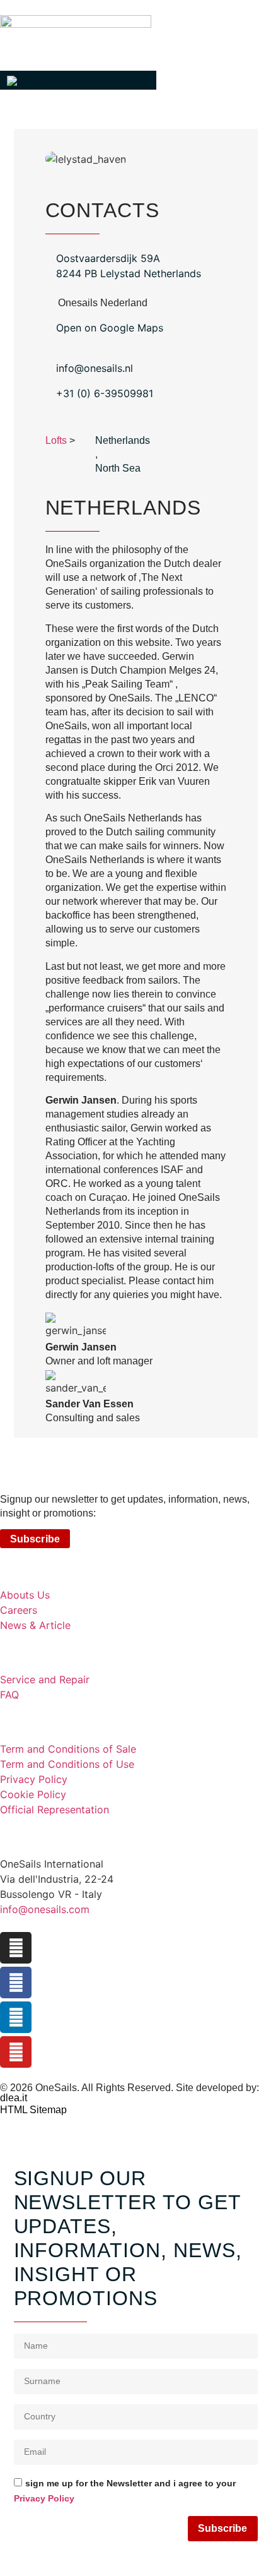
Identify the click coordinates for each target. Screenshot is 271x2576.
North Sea (118, 468)
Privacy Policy (44, 2498)
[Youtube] (16, 2052)
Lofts (56, 440)
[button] (78, 80)
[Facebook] (16, 1983)
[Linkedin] (16, 2017)
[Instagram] (16, 1948)
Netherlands (123, 440)
